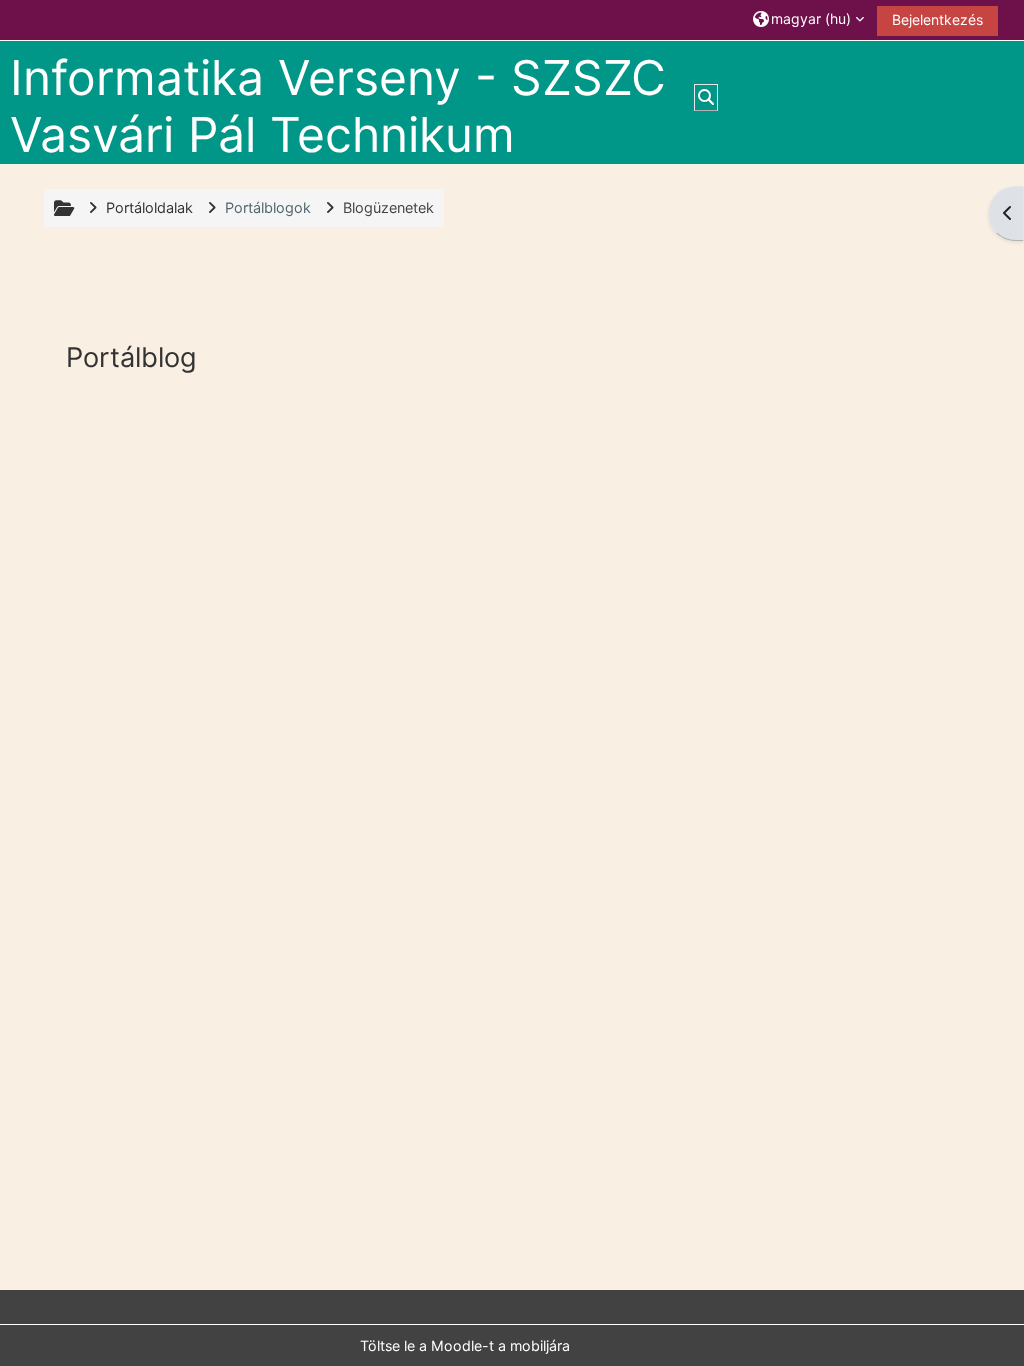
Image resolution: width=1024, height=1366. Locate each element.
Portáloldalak (149, 207)
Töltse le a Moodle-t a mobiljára (465, 1345)
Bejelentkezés (937, 19)
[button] (808, 19)
